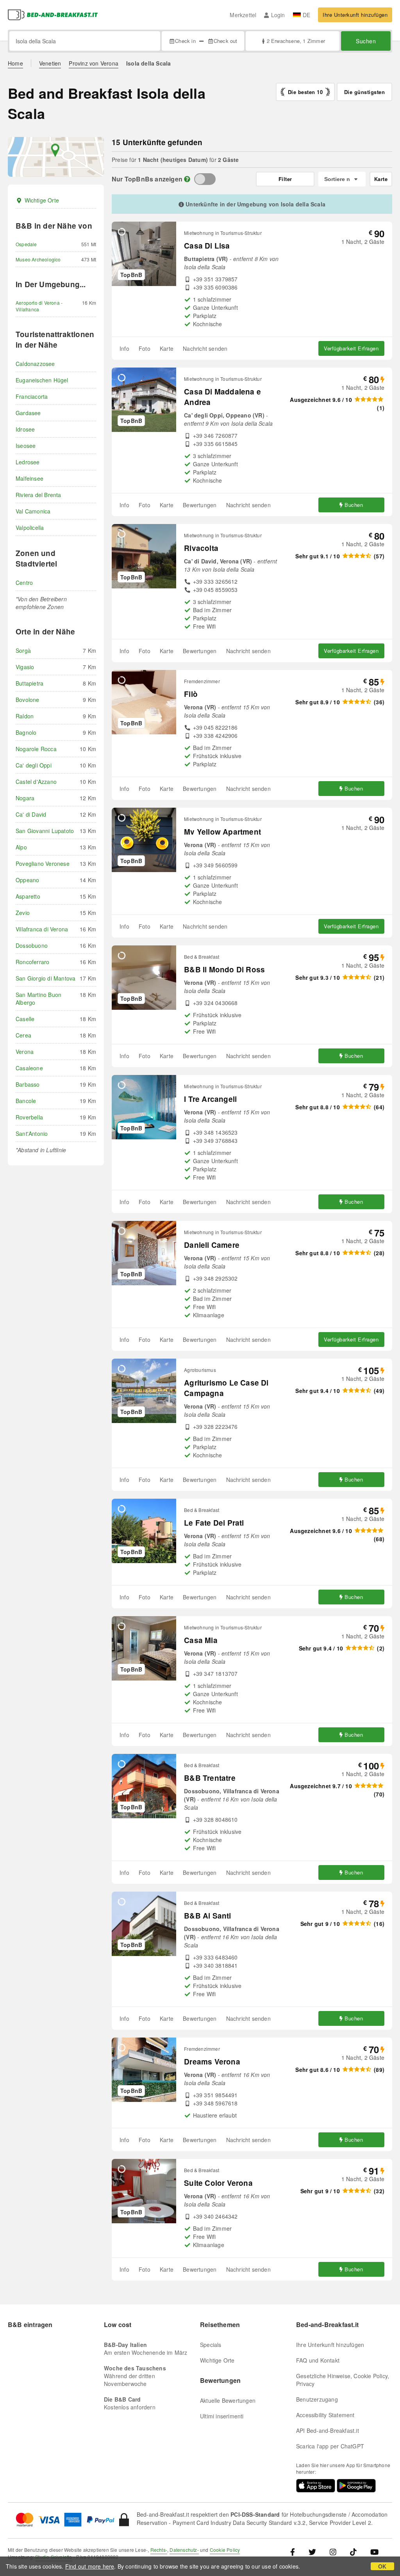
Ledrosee (28, 462)
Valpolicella (30, 528)
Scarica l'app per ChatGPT (330, 2446)
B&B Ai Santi (207, 1916)
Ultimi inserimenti (222, 2416)
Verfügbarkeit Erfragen (351, 348)
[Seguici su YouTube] (374, 2552)
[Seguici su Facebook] (296, 2552)
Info (124, 348)
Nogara (25, 798)
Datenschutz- (184, 2550)
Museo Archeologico (38, 259)
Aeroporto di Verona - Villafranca (39, 306)
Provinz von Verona (94, 63)
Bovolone (28, 700)
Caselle (25, 1019)
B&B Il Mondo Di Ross (224, 969)
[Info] (187, 179)
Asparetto (28, 896)
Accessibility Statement (325, 2415)
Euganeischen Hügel (42, 380)
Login (278, 15)
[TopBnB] (205, 179)
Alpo (21, 847)
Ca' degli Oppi (34, 765)
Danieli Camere (212, 1245)
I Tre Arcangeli (210, 1099)
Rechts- (159, 2550)
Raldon (25, 716)
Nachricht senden (205, 348)
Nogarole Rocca (36, 749)
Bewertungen (200, 505)
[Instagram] (333, 2552)
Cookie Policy (225, 2550)
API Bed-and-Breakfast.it (328, 2430)
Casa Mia (201, 1640)
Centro (24, 583)
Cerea (23, 1035)
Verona (25, 1052)
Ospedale (26, 244)
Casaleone (29, 1068)
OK (382, 2566)
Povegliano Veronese (43, 863)
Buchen (354, 505)
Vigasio (25, 667)
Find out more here (90, 2566)
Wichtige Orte (42, 200)
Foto (145, 348)
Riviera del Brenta (38, 495)
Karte (167, 348)
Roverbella (29, 1117)
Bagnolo (26, 732)
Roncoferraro (32, 962)
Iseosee (26, 446)
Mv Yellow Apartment (222, 832)
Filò (191, 694)
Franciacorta (32, 396)
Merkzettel (243, 15)
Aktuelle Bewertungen (228, 2400)
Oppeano (27, 880)
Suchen (366, 41)
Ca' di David (31, 814)
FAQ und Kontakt (318, 2360)
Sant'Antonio (32, 1133)
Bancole (26, 1101)
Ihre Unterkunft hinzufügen (355, 15)
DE (306, 15)
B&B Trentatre (210, 1778)
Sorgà (23, 650)
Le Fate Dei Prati (214, 1523)
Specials (211, 2345)
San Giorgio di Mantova (46, 978)
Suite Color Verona (218, 2183)
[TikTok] (353, 2552)
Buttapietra (29, 683)
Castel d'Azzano (36, 782)
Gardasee (28, 413)
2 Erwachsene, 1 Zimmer (296, 41)
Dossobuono (32, 945)
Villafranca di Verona (42, 929)
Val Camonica (33, 511)
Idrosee (25, 429)
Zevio (23, 913)
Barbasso (28, 1084)
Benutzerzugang (317, 2399)
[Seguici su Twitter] (312, 2552)
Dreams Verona (212, 2062)
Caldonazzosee (35, 364)
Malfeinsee (29, 478)
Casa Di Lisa (207, 246)
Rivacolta (201, 548)
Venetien (50, 63)
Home (15, 63)
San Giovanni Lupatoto (45, 831)
